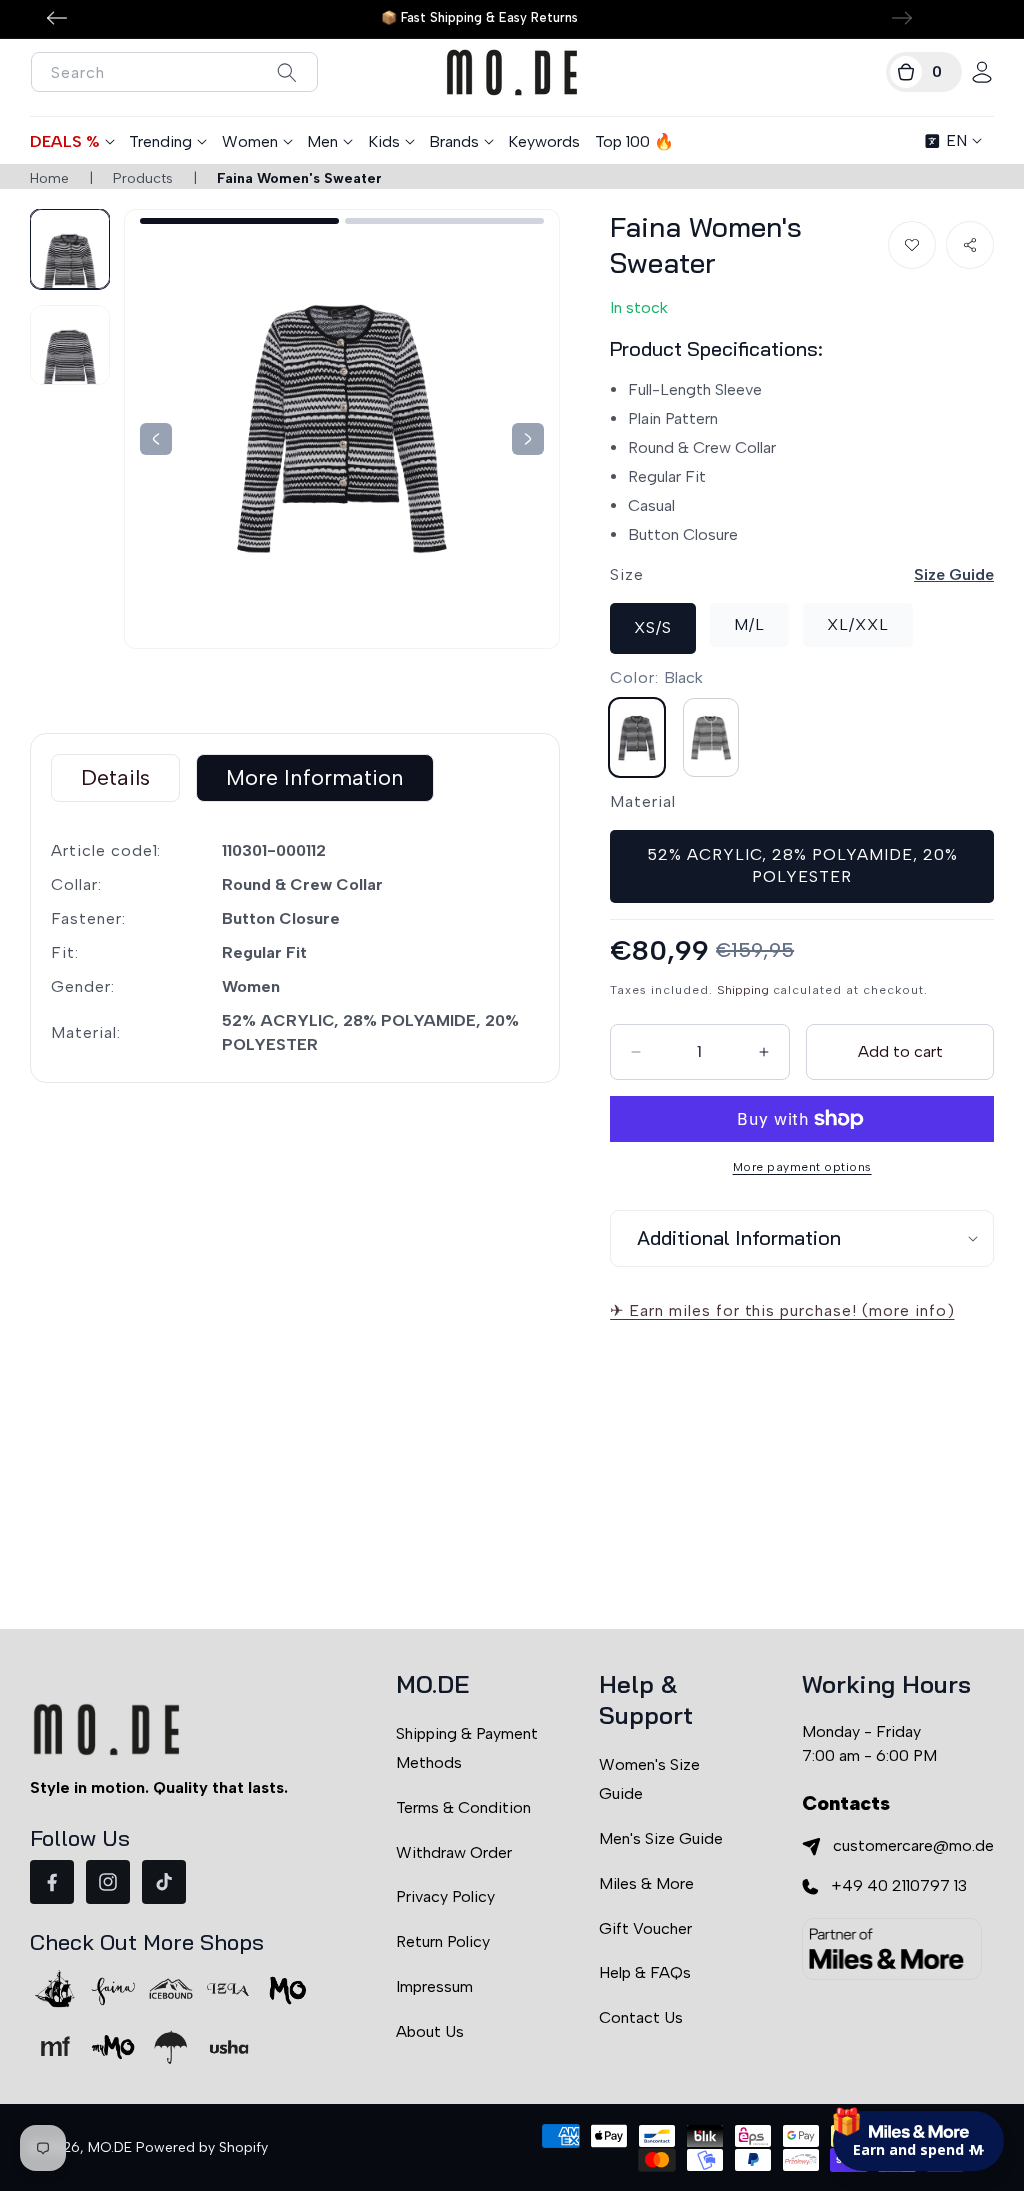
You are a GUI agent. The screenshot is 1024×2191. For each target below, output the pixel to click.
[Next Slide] (156, 439)
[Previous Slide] (528, 439)
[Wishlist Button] (912, 245)
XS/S (653, 627)
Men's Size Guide (661, 1838)
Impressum (434, 1986)
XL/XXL (858, 624)
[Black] (637, 737)
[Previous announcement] (57, 18)
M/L (749, 624)
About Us (430, 2031)
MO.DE (110, 2147)
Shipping (743, 990)
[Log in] (982, 72)
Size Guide (954, 574)
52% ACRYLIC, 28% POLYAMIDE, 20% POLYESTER (802, 865)
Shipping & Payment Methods (467, 1748)
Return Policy (443, 1941)
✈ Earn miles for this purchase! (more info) (782, 1310)
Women (250, 141)
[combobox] (174, 72)
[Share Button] (970, 245)
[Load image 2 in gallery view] (70, 345)
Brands (454, 141)
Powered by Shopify (202, 2147)
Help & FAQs (645, 1972)
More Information (315, 777)
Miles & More (646, 1883)
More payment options (802, 1167)
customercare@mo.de (913, 1845)
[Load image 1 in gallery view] (70, 249)
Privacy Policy (445, 1896)
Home (49, 178)
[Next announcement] (902, 18)
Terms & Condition (463, 1807)
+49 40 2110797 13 (899, 1885)
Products (143, 178)
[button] (924, 72)
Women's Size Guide (649, 1779)
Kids (384, 141)
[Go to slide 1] (239, 221)
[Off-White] (711, 737)
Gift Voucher (645, 1928)
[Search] (286, 72)
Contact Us (641, 2017)
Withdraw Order (454, 1852)
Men (322, 141)
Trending (160, 141)
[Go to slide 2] (444, 221)
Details (115, 777)
